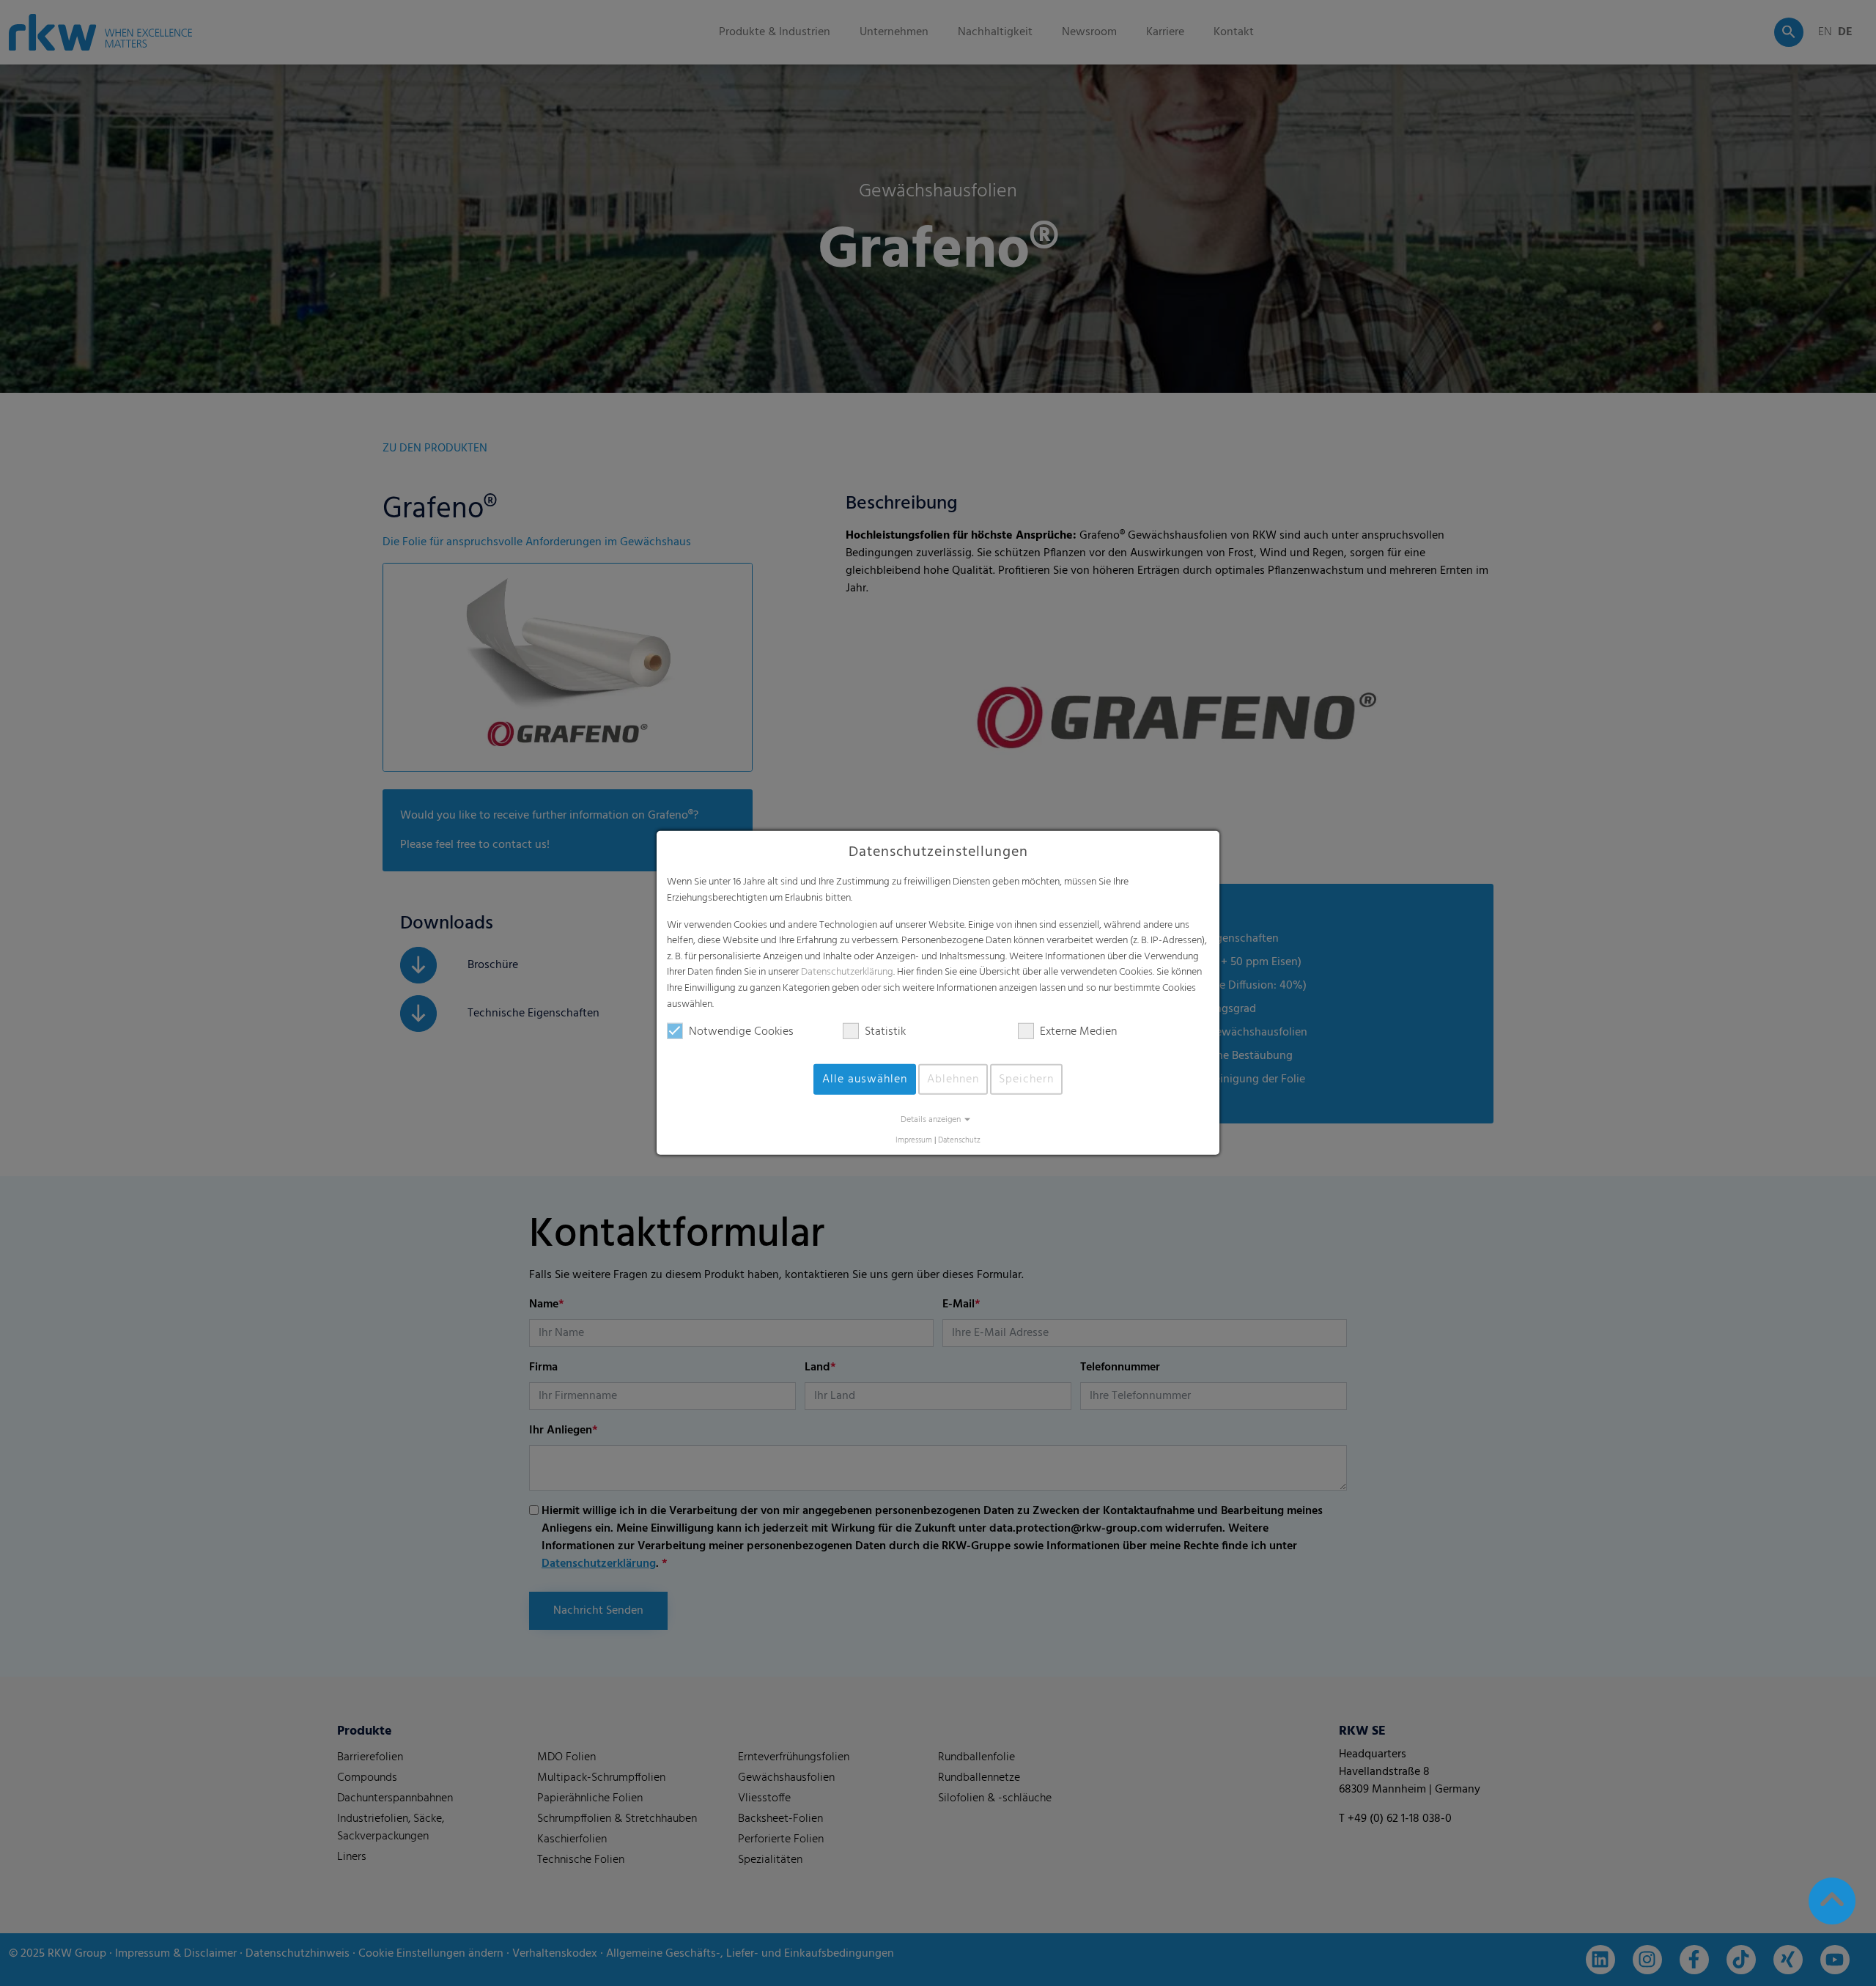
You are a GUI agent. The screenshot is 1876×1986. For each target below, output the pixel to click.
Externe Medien (1078, 1032)
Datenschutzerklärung (847, 972)
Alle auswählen (865, 1079)
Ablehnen (953, 1079)
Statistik (885, 1032)
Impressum (914, 1141)
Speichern (1026, 1079)
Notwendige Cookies (741, 1032)
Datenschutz (959, 1141)
